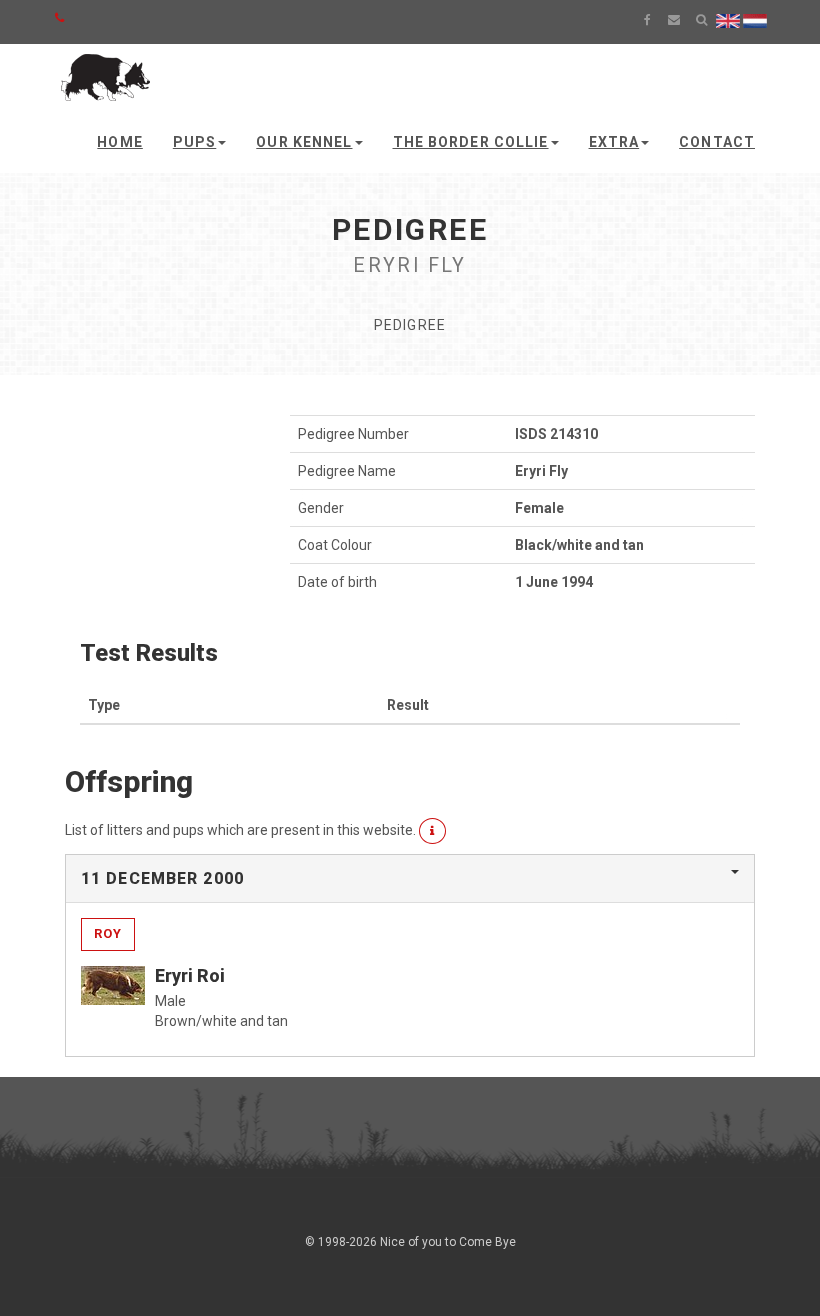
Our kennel (304, 142)
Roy (108, 933)
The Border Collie (471, 142)
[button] (432, 831)
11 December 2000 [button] (162, 878)
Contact (717, 142)
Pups (194, 142)
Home (119, 142)
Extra (614, 142)
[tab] (410, 879)
